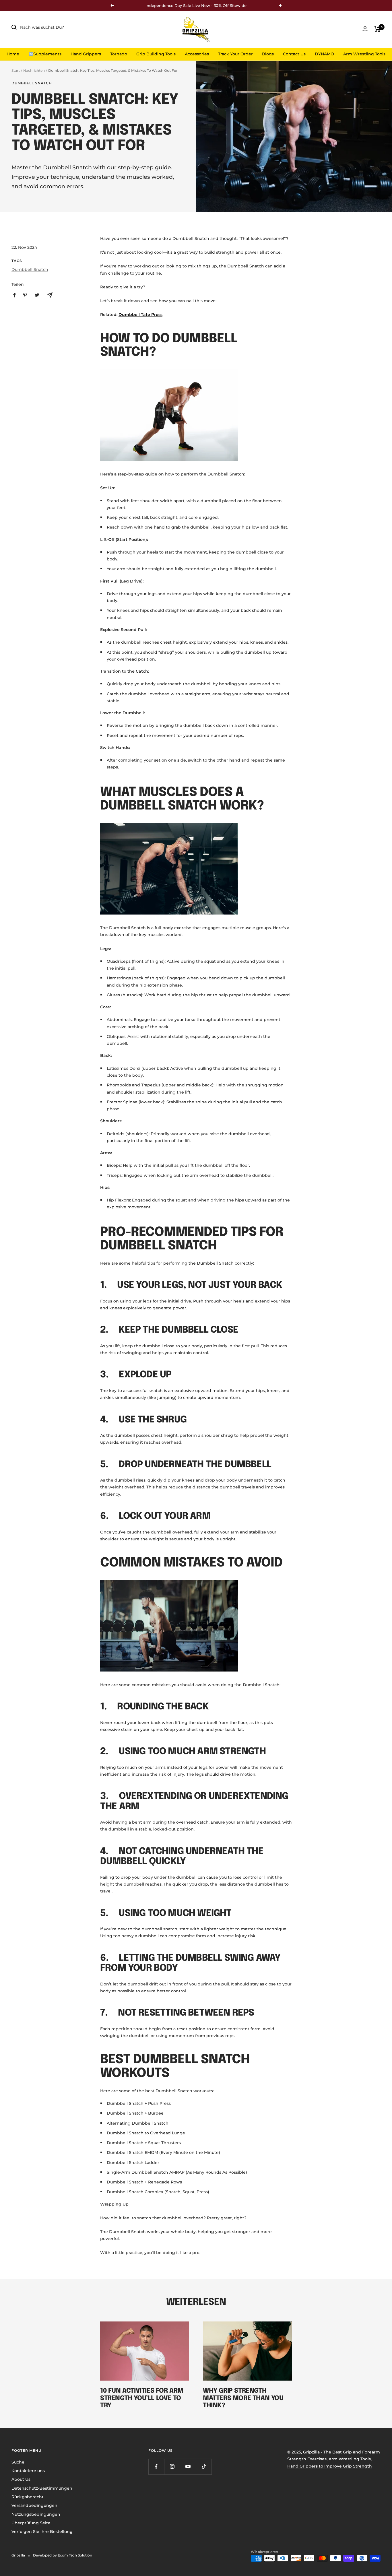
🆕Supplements (45, 54)
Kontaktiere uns (28, 2471)
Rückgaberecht (28, 2497)
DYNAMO (324, 54)
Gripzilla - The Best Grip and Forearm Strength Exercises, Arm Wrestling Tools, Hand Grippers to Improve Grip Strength (334, 2459)
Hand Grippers (86, 54)
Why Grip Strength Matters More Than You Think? (243, 2398)
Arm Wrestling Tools (364, 54)
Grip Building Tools (156, 54)
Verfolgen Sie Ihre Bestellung (42, 2532)
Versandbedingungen (34, 2505)
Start (16, 70)
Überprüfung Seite (31, 2523)
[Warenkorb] (378, 29)
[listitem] (14, 295)
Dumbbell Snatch (32, 83)
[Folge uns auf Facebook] (156, 2467)
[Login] (365, 29)
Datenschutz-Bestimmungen (42, 2488)
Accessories (197, 54)
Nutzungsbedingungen (36, 2514)
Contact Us (294, 54)
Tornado (119, 54)
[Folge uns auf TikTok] (204, 2467)
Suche (18, 2462)
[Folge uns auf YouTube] (188, 2467)
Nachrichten (34, 70)
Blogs (268, 54)
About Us (21, 2479)
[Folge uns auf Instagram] (172, 2467)
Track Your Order (235, 54)
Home (13, 54)
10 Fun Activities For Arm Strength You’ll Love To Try (142, 2398)
